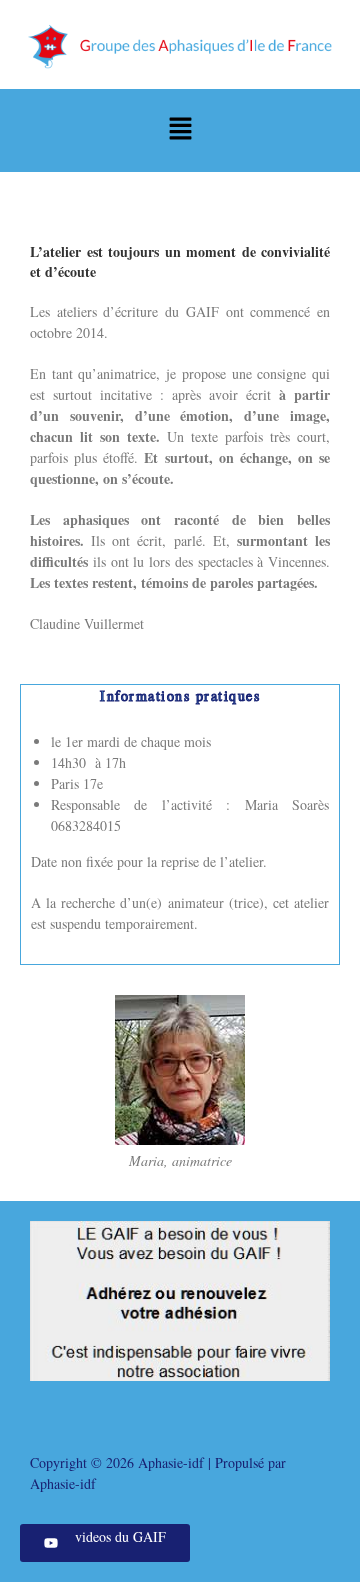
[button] (180, 130)
